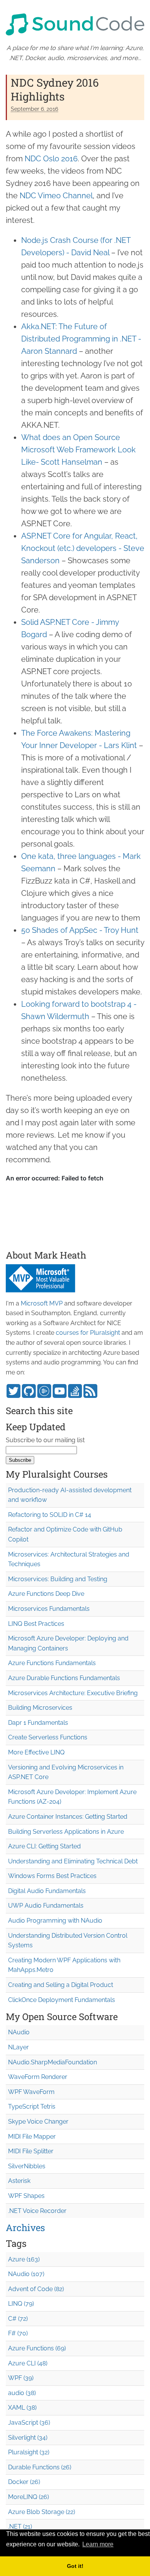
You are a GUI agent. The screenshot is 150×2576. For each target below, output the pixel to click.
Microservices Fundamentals (49, 1609)
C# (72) (18, 2319)
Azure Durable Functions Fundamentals (64, 1678)
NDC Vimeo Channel (56, 196)
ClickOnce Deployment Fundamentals (62, 2000)
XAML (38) (22, 2408)
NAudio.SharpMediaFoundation (52, 2062)
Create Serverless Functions (48, 1737)
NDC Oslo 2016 (51, 159)
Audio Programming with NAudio (55, 1921)
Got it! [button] (75, 2566)
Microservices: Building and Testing (58, 1579)
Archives (25, 2228)
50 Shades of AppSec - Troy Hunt (80, 930)
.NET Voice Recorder (37, 2211)
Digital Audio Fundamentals (47, 1891)
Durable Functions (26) (40, 2467)
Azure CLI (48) (28, 2363)
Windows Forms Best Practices (52, 1876)
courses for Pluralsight (88, 1333)
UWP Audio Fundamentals (46, 1906)
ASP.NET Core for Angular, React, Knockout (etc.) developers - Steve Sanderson (83, 548)
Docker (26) (24, 2482)
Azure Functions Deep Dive (46, 1594)
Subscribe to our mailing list (45, 1440)
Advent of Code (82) (36, 2289)
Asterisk (19, 2181)
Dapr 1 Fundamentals (38, 1723)
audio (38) (22, 2393)
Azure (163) (24, 2259)
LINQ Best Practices (36, 1624)
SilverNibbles (27, 2166)
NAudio (19, 2032)
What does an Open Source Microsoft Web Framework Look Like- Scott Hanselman (78, 450)
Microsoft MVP (42, 1303)
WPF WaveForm (31, 2092)
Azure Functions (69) (37, 2348)
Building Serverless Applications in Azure (66, 1832)
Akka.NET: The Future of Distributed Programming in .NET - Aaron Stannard (81, 339)
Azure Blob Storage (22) (42, 2512)
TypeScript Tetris (32, 2106)
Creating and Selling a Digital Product (61, 1985)
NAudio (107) (26, 2274)
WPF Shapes (26, 2196)
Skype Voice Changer (38, 2122)
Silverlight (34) (28, 2438)
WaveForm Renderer (38, 2077)
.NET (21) (20, 2527)
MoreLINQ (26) (28, 2497)
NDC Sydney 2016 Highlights (55, 90)
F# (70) (18, 2333)
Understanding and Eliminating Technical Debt (73, 1861)
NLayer (18, 2047)
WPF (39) (21, 2378)
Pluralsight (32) (29, 2452)
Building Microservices (40, 1708)
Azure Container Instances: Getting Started (68, 1817)
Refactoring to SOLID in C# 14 (50, 1515)
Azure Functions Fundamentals (52, 1663)
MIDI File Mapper (32, 2137)
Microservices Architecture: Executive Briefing (73, 1693)
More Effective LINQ (36, 1752)
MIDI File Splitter (31, 2151)
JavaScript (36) (29, 2423)
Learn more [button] (98, 2544)
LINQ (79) (21, 2304)
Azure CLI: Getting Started (44, 1846)
